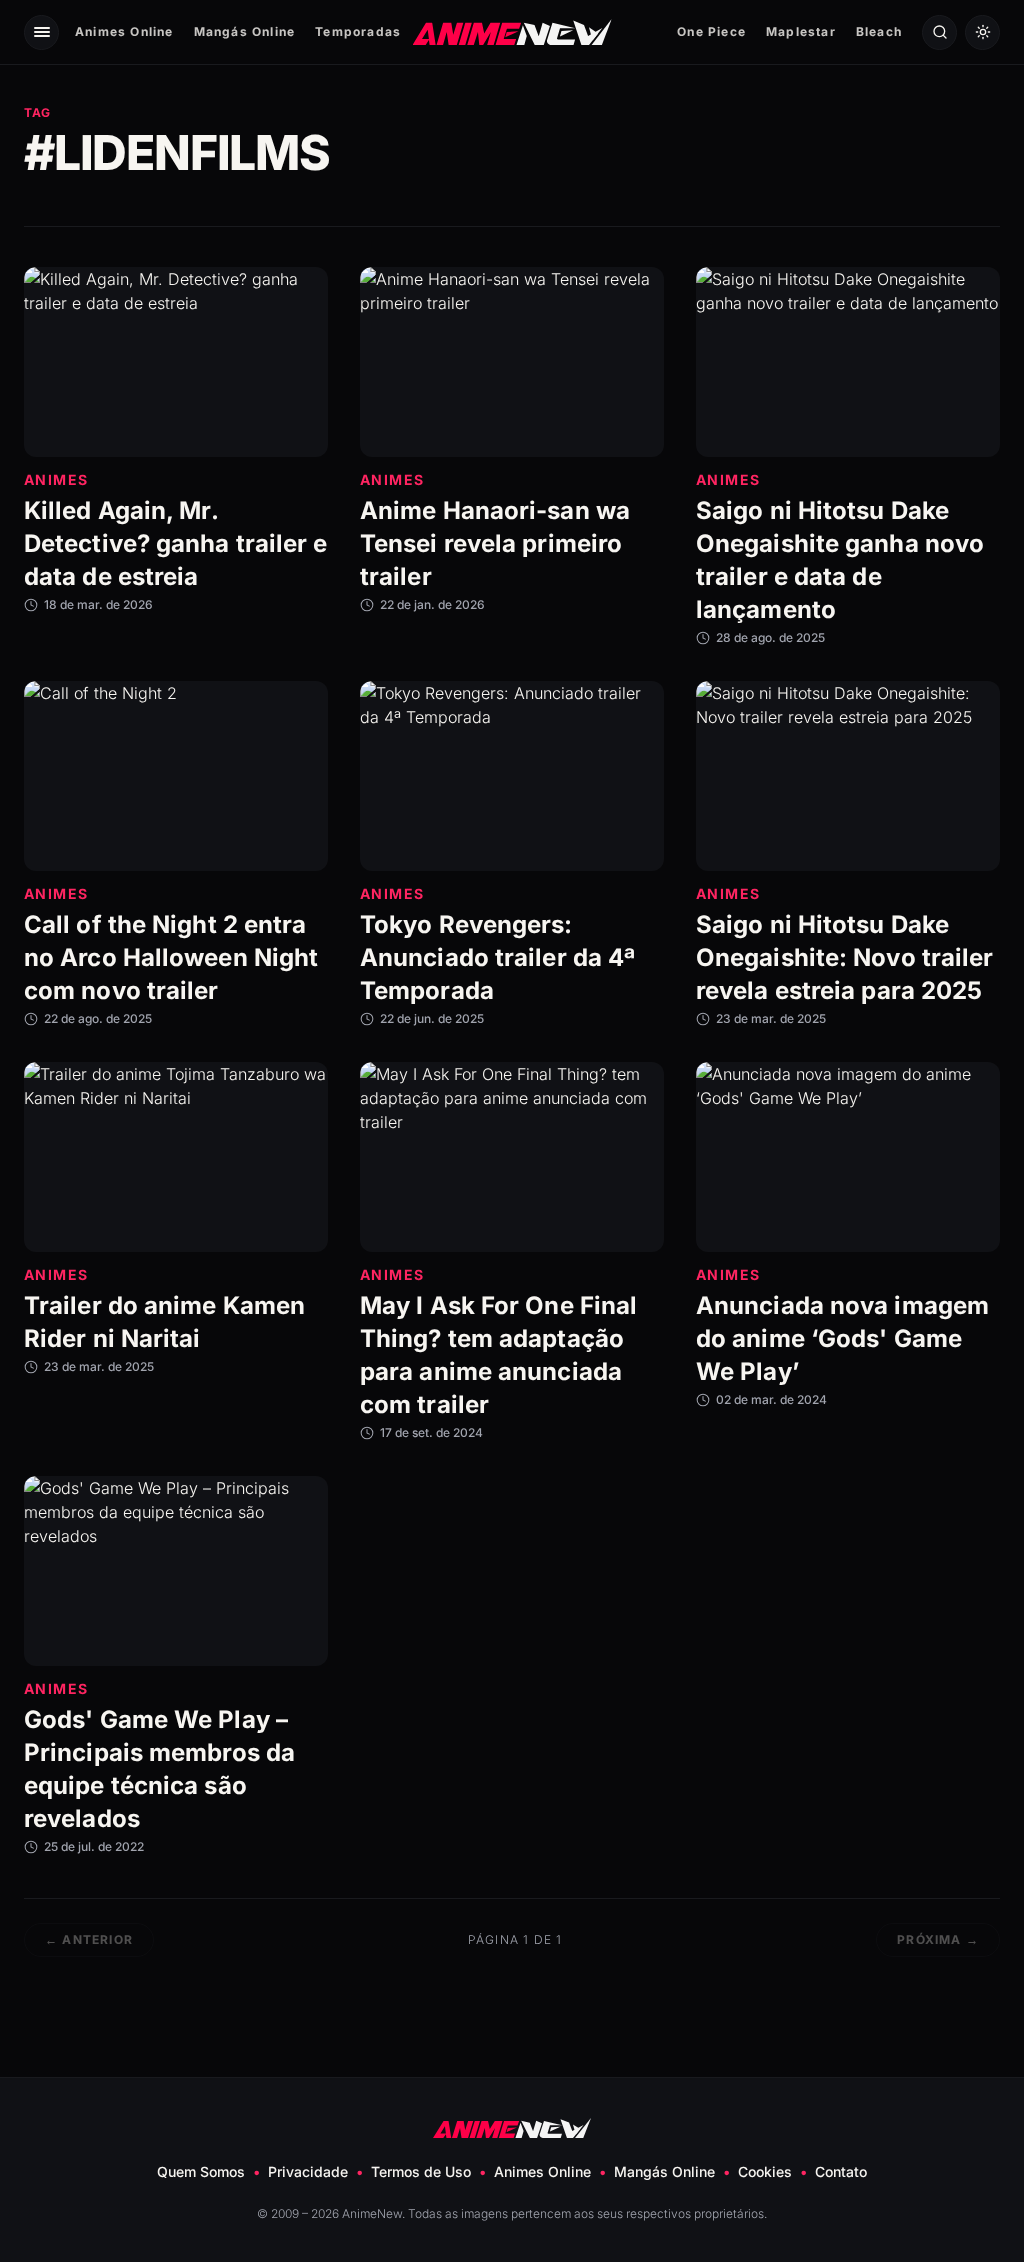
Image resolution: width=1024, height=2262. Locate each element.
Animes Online (124, 31)
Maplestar (801, 31)
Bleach (879, 31)
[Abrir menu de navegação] (41, 32)
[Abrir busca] (939, 32)
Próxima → (938, 1939)
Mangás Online (245, 31)
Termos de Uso (421, 2171)
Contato (841, 2171)
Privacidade (308, 2171)
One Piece (711, 31)
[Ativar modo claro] (982, 32)
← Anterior (89, 1939)
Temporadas (358, 31)
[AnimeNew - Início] (512, 31)
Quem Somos (201, 2171)
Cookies (765, 2171)
